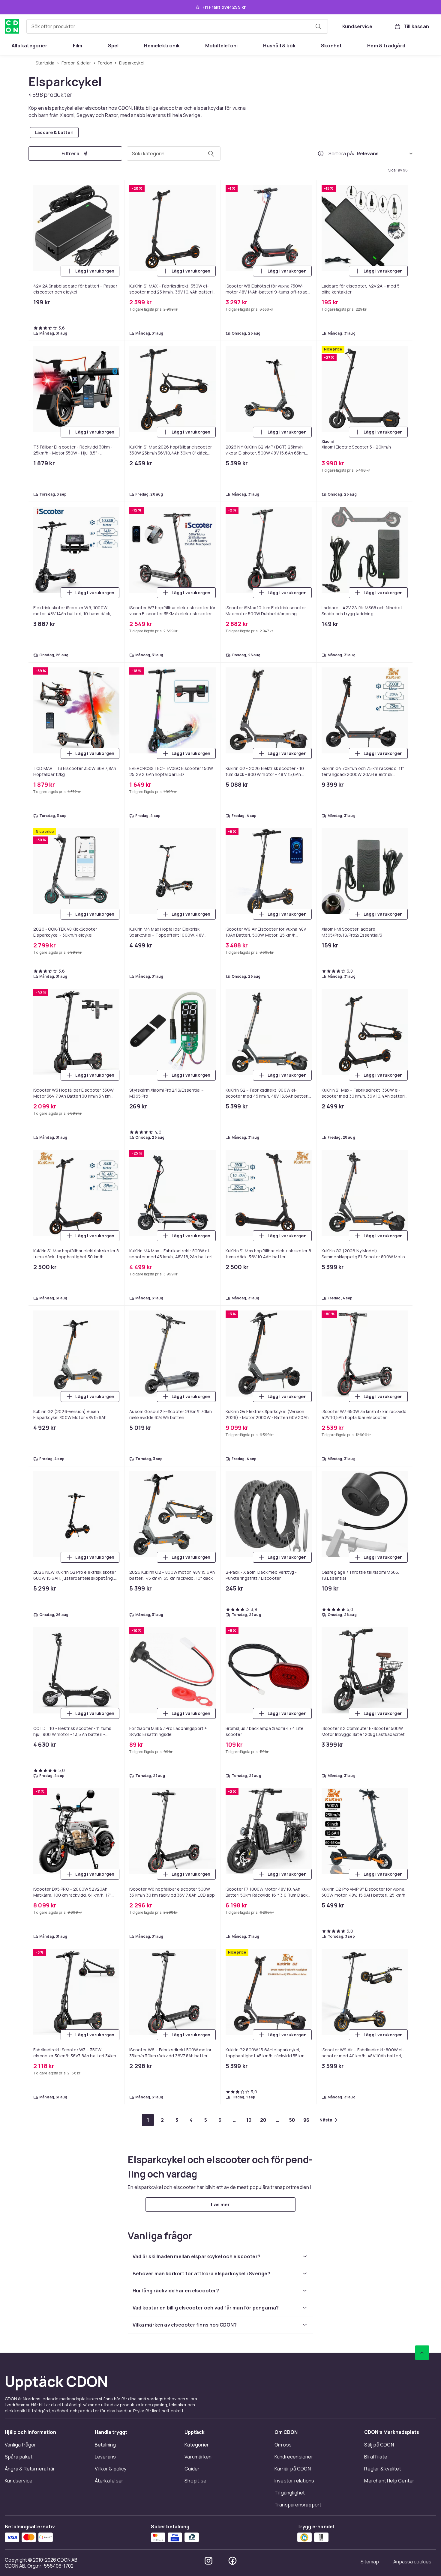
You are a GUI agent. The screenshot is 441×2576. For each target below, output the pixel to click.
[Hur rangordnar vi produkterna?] (321, 154)
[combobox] (177, 26)
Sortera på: (341, 154)
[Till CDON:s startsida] (12, 26)
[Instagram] (208, 2561)
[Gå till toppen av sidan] (422, 2353)
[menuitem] (30, 46)
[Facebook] (232, 2561)
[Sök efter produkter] (318, 26)
